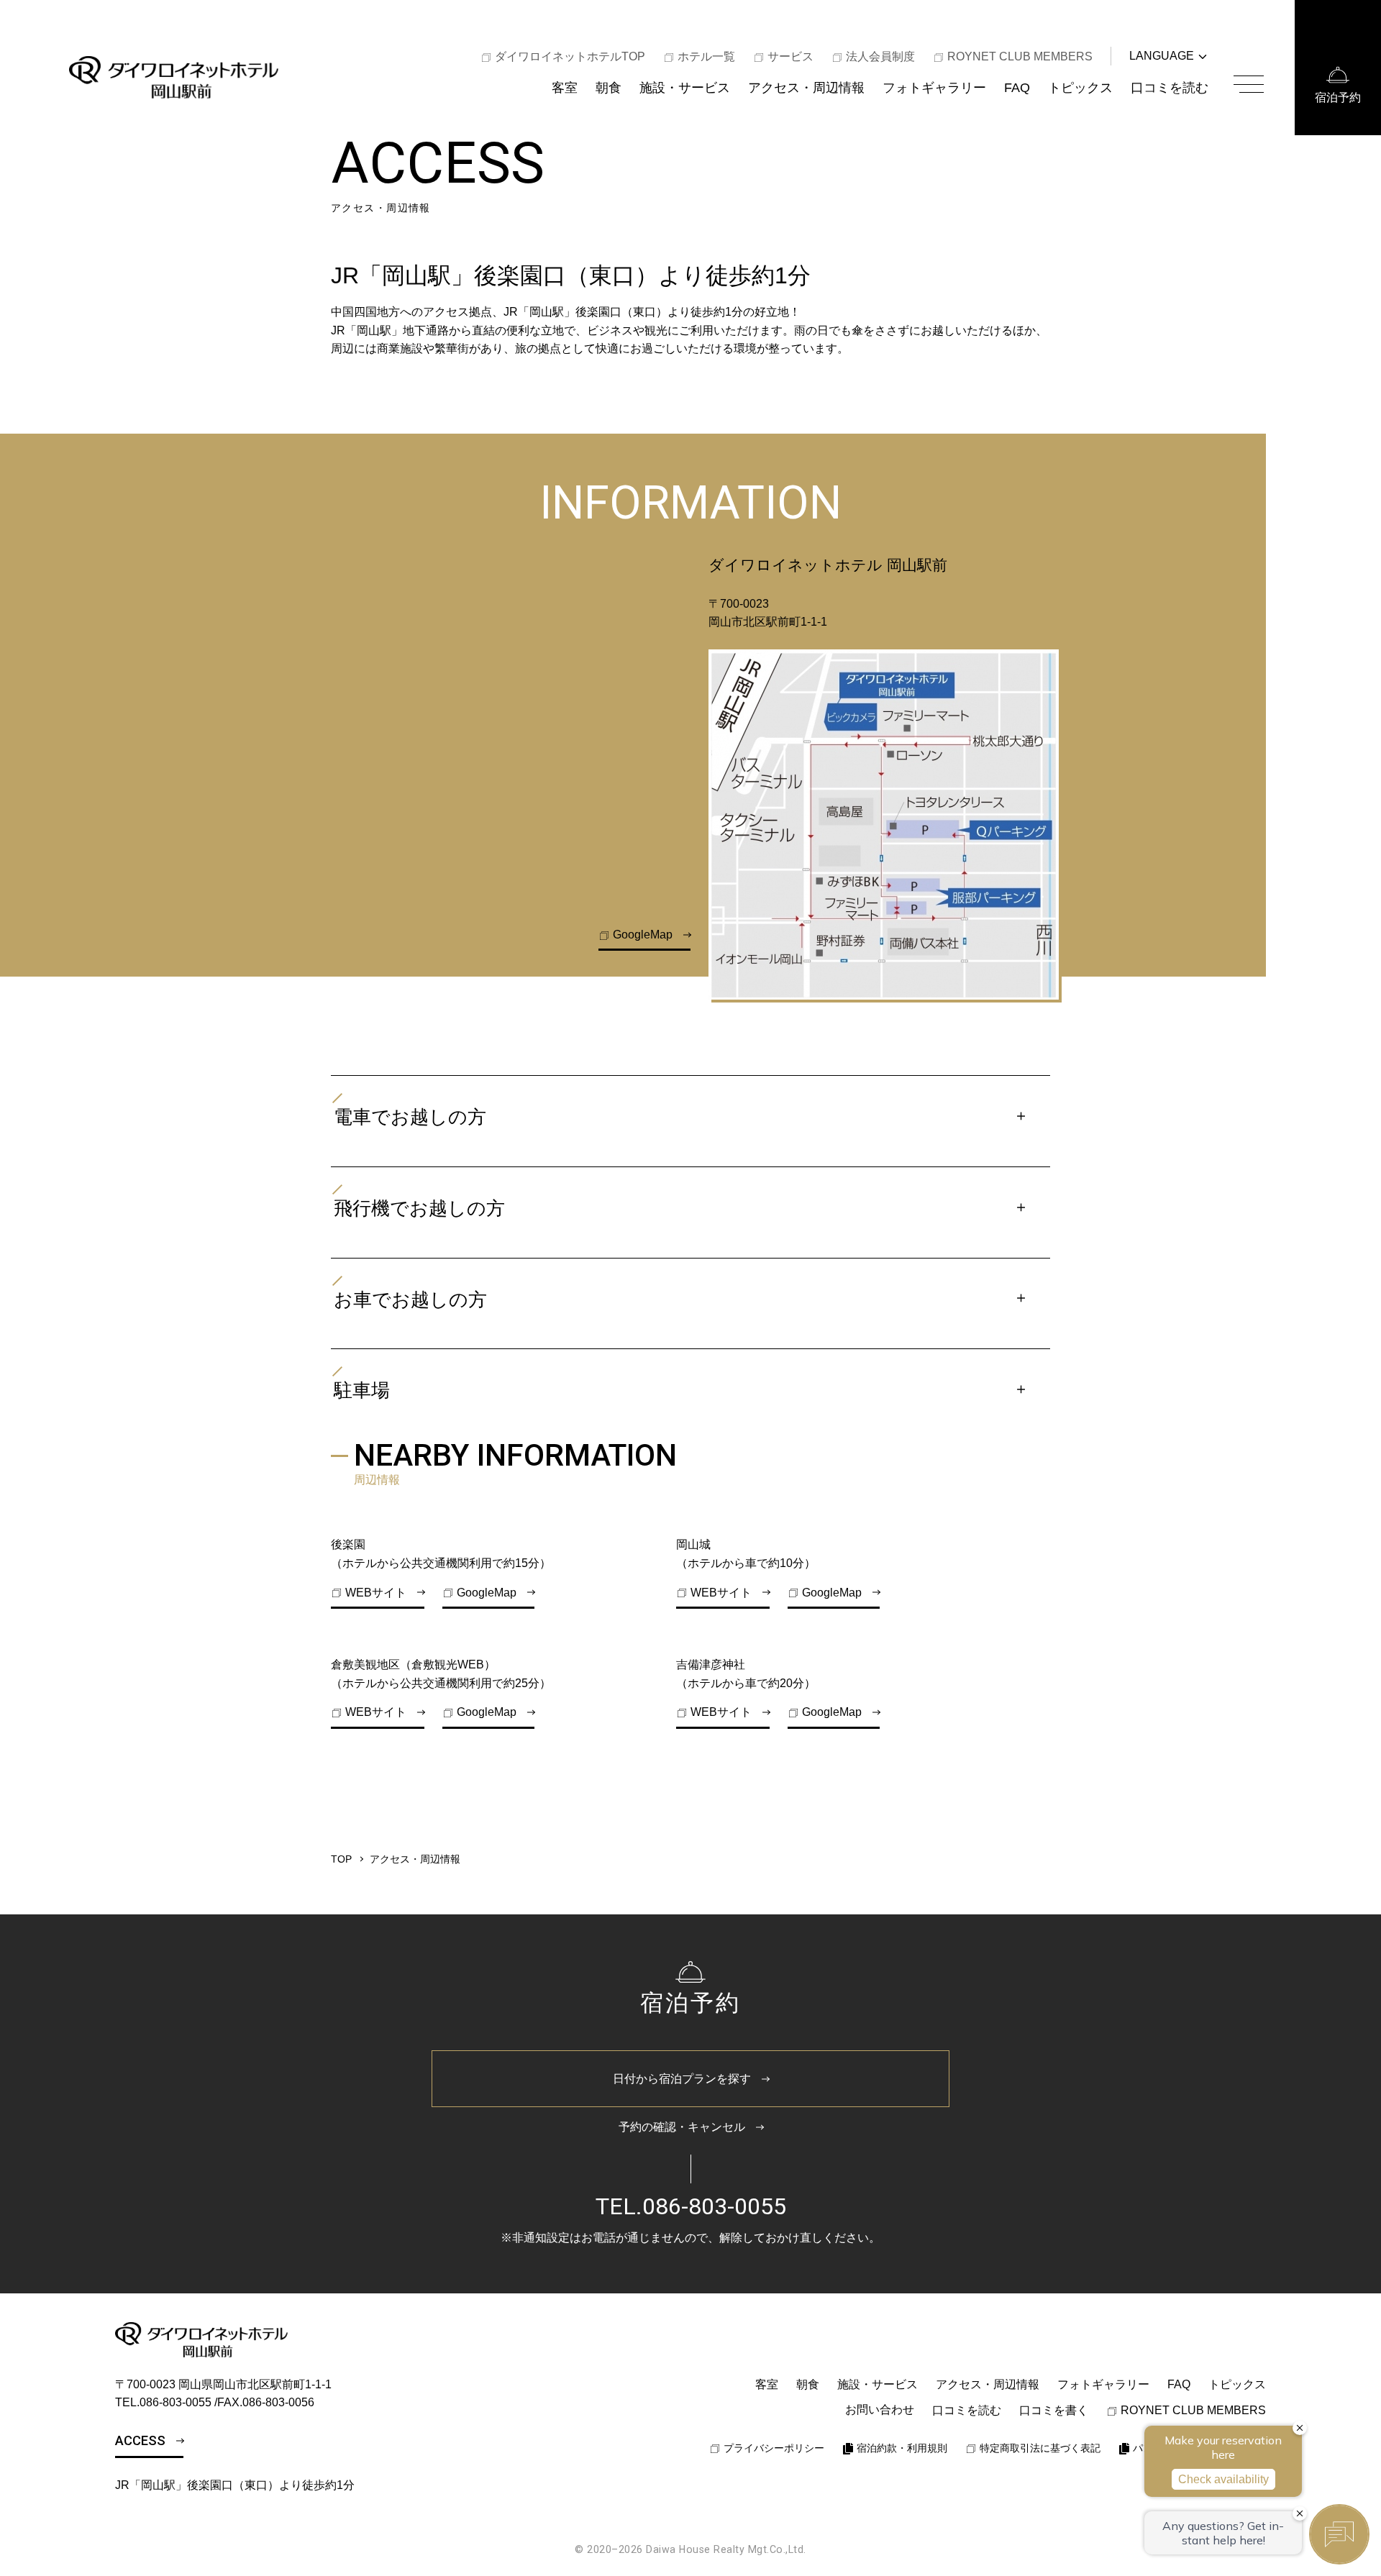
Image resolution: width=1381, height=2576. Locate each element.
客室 (565, 87)
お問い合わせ (880, 2410)
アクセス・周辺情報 (806, 87)
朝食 (609, 87)
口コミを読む (1170, 87)
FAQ (1017, 87)
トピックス (1080, 87)
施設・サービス (685, 87)
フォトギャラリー (934, 87)
